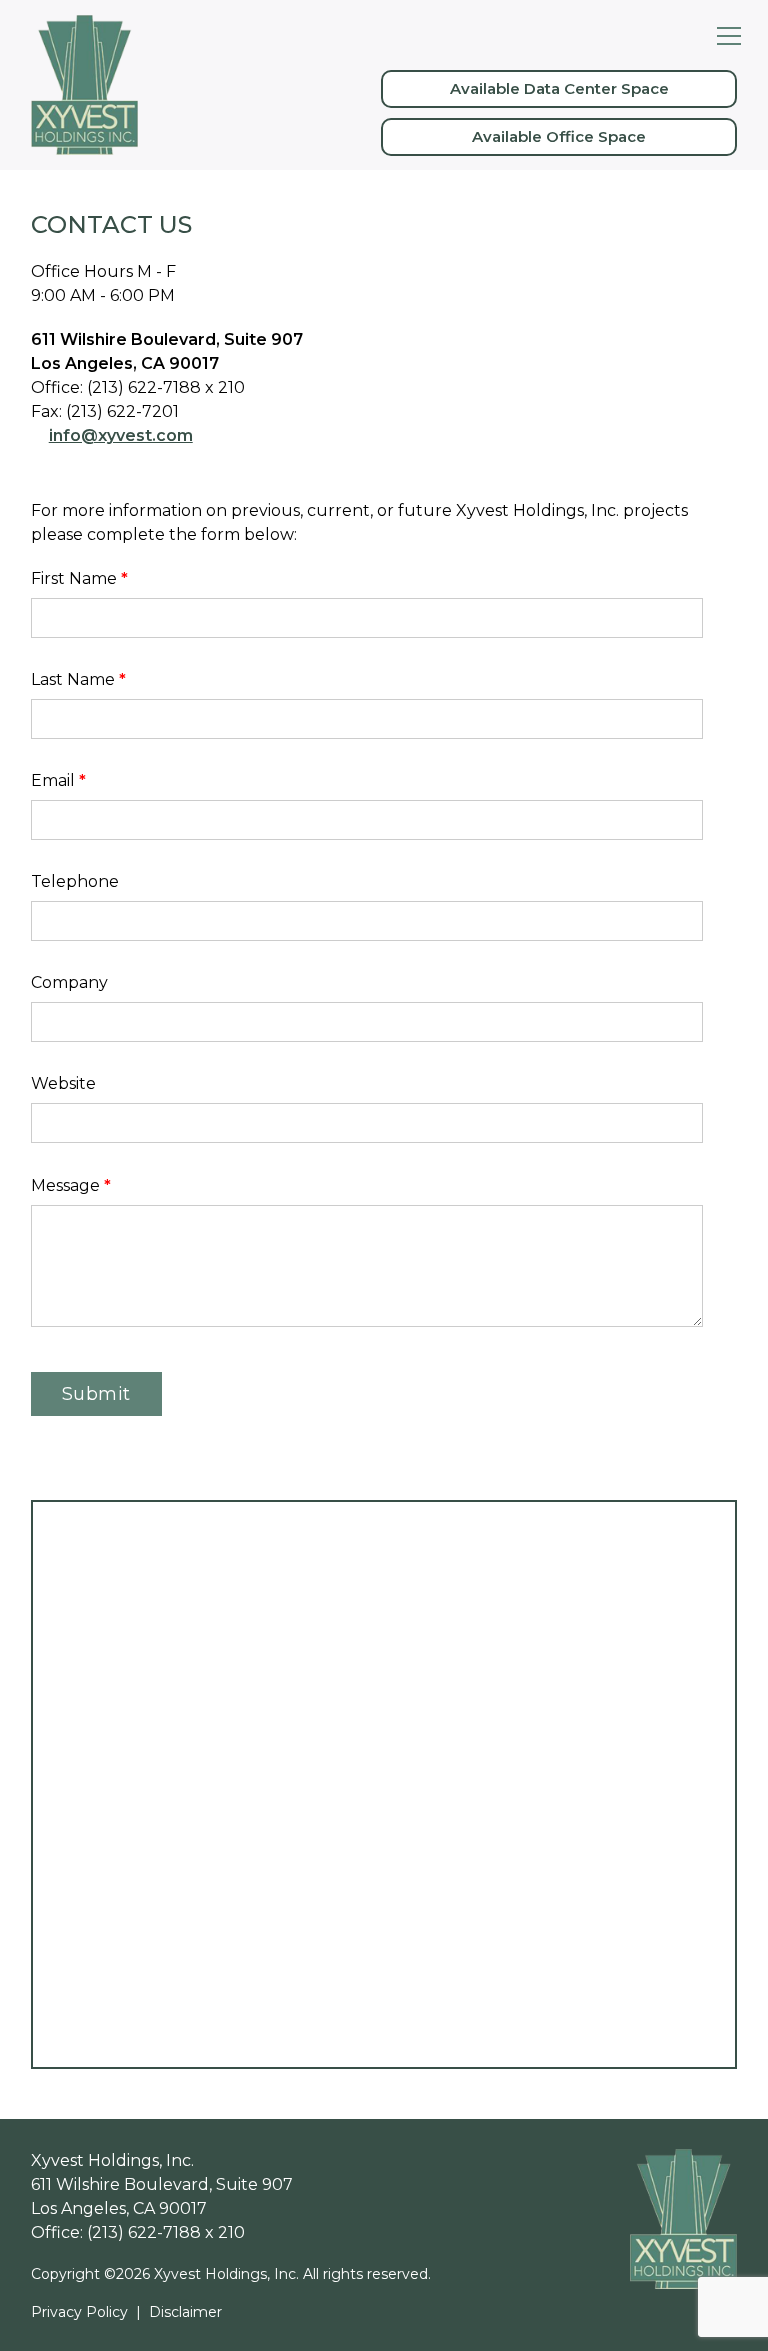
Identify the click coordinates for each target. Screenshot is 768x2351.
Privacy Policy (79, 2312)
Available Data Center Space (559, 88)
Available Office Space (559, 136)
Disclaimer (185, 2312)
